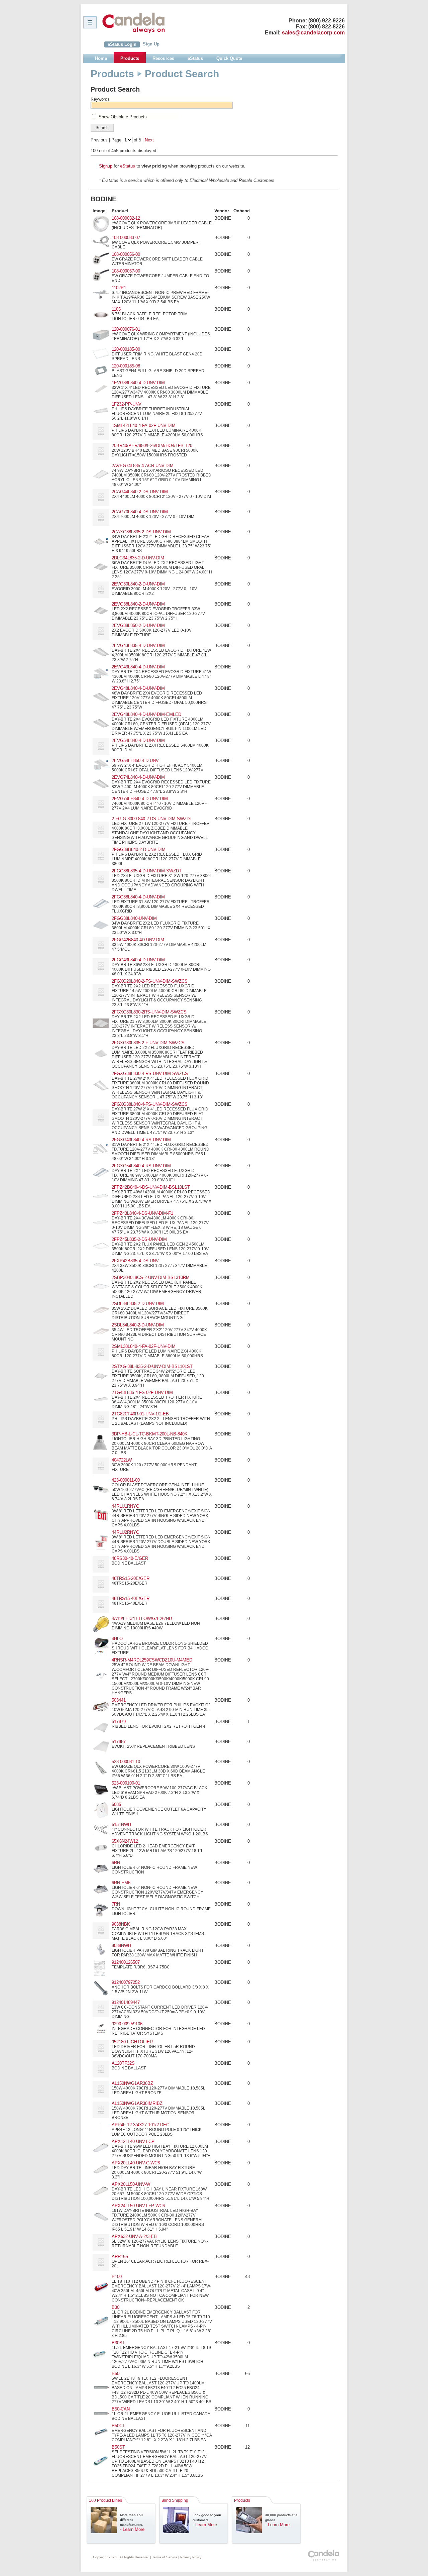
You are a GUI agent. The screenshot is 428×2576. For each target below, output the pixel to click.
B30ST (118, 2343)
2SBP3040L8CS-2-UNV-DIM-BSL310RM (151, 1277)
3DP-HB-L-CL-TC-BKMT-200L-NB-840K (150, 1434)
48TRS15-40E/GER (131, 1598)
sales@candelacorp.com (313, 33)
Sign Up (151, 44)
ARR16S (120, 2257)
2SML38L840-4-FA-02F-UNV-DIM (144, 1346)
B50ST (118, 2447)
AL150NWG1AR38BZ (132, 2083)
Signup (106, 166)
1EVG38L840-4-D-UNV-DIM (138, 383)
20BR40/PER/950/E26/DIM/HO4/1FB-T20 (152, 446)
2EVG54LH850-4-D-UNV (135, 761)
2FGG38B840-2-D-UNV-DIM (139, 849)
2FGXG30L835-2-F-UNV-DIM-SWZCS (148, 1043)
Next (149, 140)
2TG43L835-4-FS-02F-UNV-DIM (142, 1392)
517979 (119, 1722)
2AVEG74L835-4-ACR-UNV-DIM (143, 466)
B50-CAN (121, 2409)
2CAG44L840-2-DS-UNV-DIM (140, 492)
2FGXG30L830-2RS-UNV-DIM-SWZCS (149, 1012)
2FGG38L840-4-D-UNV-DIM (138, 897)
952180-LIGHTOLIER (132, 2042)
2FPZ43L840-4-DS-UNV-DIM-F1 (142, 1213)
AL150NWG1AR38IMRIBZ (137, 2103)
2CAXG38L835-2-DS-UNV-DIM (141, 532)
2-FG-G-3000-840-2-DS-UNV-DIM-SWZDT (152, 819)
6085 (116, 1804)
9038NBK (121, 1924)
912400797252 (126, 1982)
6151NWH (121, 1824)
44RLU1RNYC (125, 1506)
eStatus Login (122, 44)
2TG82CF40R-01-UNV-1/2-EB (140, 1414)
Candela (134, 23)
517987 (119, 1742)
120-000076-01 (126, 329)
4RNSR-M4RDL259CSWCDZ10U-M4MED (152, 1660)
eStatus (128, 166)
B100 (117, 2277)
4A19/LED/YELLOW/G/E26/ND (142, 1619)
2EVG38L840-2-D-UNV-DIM (138, 604)
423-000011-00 (126, 1480)
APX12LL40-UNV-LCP (133, 2141)
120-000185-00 (126, 349)
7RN (116, 1904)
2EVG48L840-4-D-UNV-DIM (138, 688)
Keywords (100, 99)
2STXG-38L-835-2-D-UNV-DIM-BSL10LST (152, 1366)
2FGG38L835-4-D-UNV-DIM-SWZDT (147, 871)
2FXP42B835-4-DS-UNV (135, 1261)
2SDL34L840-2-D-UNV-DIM (138, 1325)
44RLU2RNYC (125, 1532)
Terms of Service (165, 2557)
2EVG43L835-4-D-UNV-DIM (138, 646)
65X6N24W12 (125, 1841)
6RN (116, 1863)
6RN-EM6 (121, 1883)
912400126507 (126, 1962)
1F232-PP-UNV (127, 404)
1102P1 (119, 288)
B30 (116, 2307)
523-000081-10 (126, 1762)
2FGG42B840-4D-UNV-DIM (138, 940)
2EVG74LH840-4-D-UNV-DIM (140, 799)
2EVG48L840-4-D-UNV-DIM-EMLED (146, 714)
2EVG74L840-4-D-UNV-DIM (138, 777)
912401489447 (126, 2002)
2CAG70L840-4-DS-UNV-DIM (140, 512)
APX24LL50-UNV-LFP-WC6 (138, 2206)
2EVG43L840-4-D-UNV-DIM (138, 667)
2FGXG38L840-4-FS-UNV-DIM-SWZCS (150, 1104)
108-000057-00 (126, 271)
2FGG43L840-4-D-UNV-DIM (138, 960)
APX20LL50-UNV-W (131, 2184)
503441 (119, 1700)
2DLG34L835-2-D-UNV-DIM (138, 558)
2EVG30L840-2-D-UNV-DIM (138, 584)
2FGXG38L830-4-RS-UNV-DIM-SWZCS (150, 1074)
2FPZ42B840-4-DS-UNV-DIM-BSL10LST (151, 1187)
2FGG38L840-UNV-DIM (134, 918)
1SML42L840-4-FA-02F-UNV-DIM (144, 425)
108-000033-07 (126, 238)
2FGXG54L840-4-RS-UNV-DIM (141, 1166)
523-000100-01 (126, 1783)
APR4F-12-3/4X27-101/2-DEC (140, 2125)
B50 (116, 2374)
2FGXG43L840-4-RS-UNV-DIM (141, 1140)
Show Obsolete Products (123, 117)
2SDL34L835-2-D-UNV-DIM (138, 1304)
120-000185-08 (126, 366)
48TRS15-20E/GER (131, 1578)
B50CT (118, 2426)
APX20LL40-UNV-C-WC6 (136, 2163)
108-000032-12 (126, 218)
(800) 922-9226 (327, 21)
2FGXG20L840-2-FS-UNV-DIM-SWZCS (150, 981)
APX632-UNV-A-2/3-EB (134, 2236)
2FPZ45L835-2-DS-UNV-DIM (139, 1239)
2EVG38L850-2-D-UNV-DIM (138, 625)
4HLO (117, 1639)
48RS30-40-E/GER (130, 1558)
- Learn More (132, 2529)
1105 (116, 309)
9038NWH (121, 1946)
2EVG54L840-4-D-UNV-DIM (138, 740)
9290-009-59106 (127, 2024)
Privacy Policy (191, 2557)
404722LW (122, 1460)
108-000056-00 (126, 254)
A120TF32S (123, 2063)
